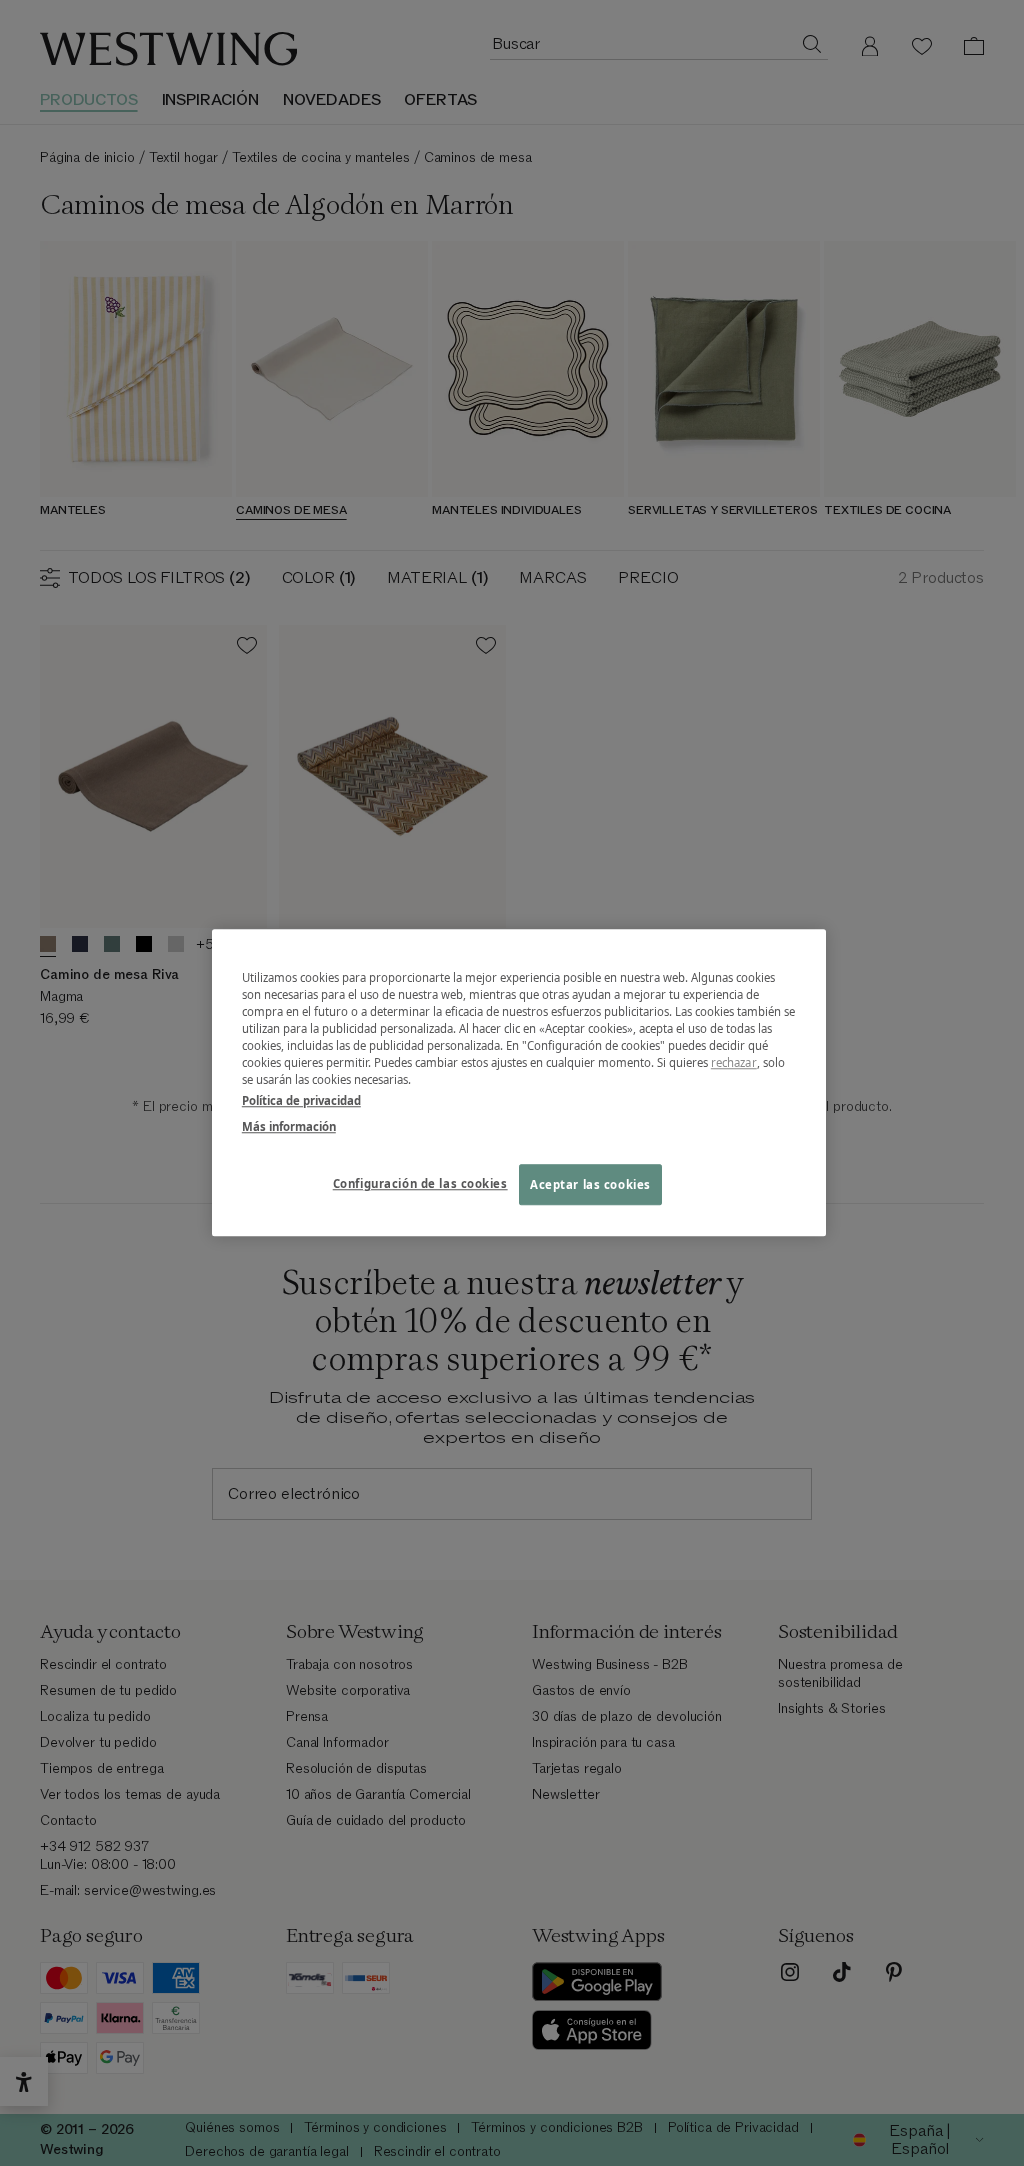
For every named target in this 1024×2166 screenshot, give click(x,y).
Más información (289, 1126)
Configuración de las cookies (420, 1183)
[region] (519, 1082)
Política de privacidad (301, 1101)
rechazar (734, 1063)
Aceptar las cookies (590, 1184)
